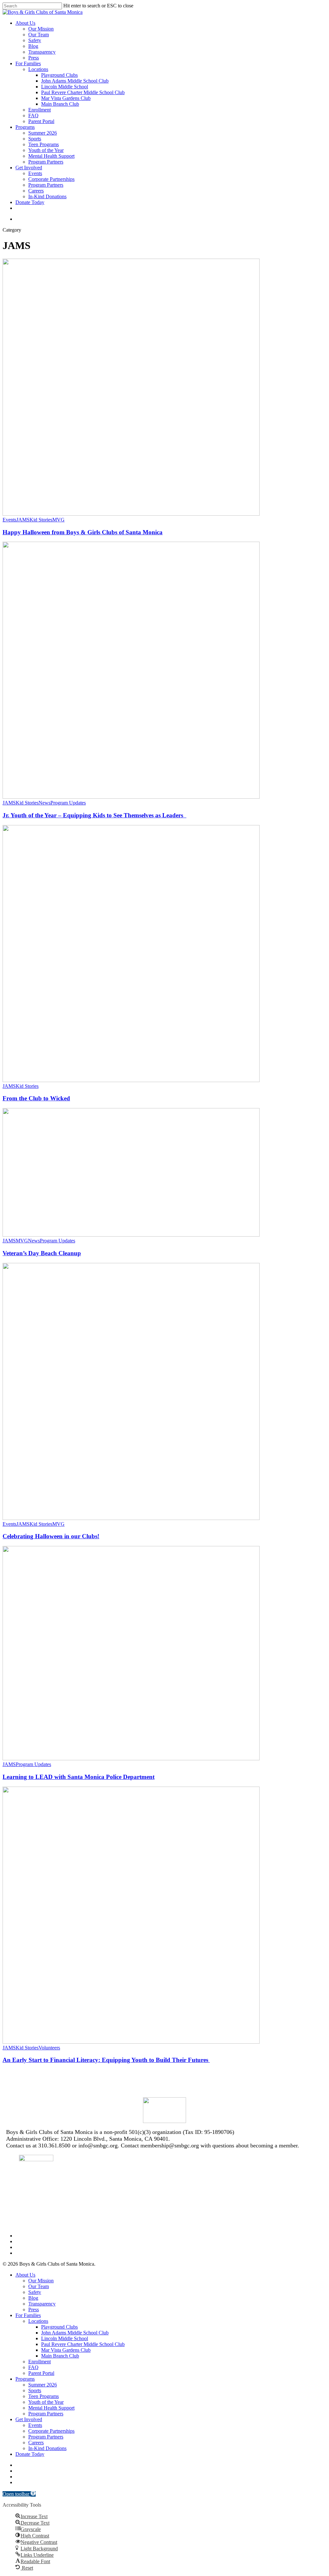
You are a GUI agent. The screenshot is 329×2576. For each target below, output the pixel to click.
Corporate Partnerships (51, 2431)
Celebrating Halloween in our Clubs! (51, 1536)
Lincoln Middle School (65, 2338)
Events (9, 520)
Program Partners (46, 2414)
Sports (35, 2390)
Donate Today (30, 2454)
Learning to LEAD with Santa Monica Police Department (79, 1777)
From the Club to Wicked (36, 1098)
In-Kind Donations (47, 2448)
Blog (33, 2298)
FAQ (33, 2367)
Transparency (42, 2304)
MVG (58, 520)
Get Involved (29, 2419)
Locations (38, 2321)
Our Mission (41, 2281)
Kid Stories (41, 520)
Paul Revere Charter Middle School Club (83, 2344)
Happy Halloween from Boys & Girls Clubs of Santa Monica (83, 532)
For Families (28, 2315)
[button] (19, 2494)
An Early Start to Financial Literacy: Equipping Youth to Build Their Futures (106, 2060)
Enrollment (40, 2362)
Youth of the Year (46, 2402)
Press (34, 2310)
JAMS (23, 520)
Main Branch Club (60, 2356)
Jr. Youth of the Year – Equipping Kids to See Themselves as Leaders (94, 815)
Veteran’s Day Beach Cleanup (42, 1253)
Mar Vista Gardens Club (66, 2350)
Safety (35, 2292)
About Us (25, 2275)
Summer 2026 (43, 2385)
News (44, 803)
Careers (36, 2443)
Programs (25, 2379)
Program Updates (68, 803)
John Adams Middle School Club (75, 2333)
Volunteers (49, 2048)
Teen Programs (44, 2396)
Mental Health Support (51, 2408)
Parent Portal (41, 2373)
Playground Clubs (59, 2327)
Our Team (39, 2286)
